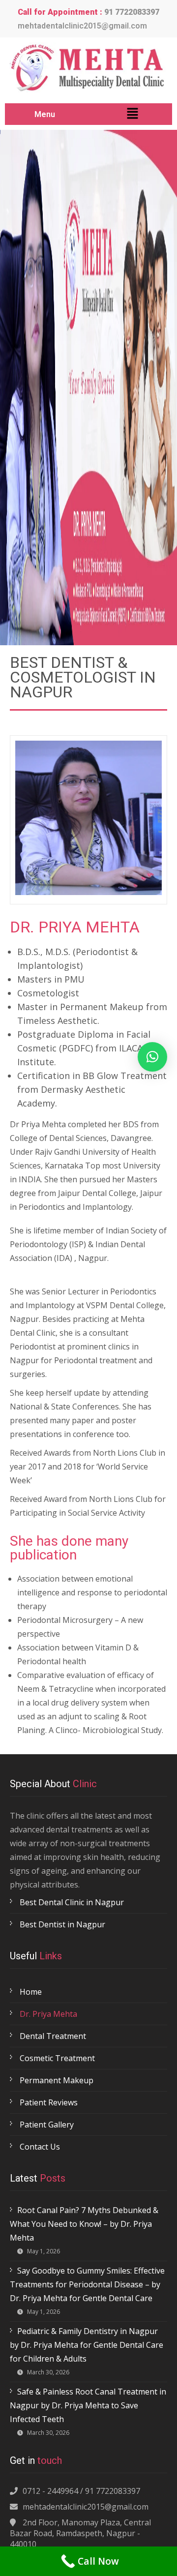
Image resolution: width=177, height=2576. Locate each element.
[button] (132, 114)
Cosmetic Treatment (57, 2058)
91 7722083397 (132, 12)
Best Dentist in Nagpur (62, 1924)
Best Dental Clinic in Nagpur (72, 1902)
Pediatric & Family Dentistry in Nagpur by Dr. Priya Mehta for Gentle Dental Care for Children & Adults (87, 2345)
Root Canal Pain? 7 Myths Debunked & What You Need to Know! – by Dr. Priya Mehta (84, 2224)
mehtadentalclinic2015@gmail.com (82, 26)
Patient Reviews (49, 2102)
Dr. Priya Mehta (48, 2014)
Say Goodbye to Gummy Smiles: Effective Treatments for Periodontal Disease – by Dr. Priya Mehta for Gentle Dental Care (87, 2284)
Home (31, 1992)
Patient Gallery (47, 2125)
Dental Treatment (53, 2036)
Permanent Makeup (57, 2080)
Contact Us (40, 2147)
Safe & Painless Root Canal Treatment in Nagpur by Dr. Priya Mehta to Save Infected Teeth (88, 2405)
